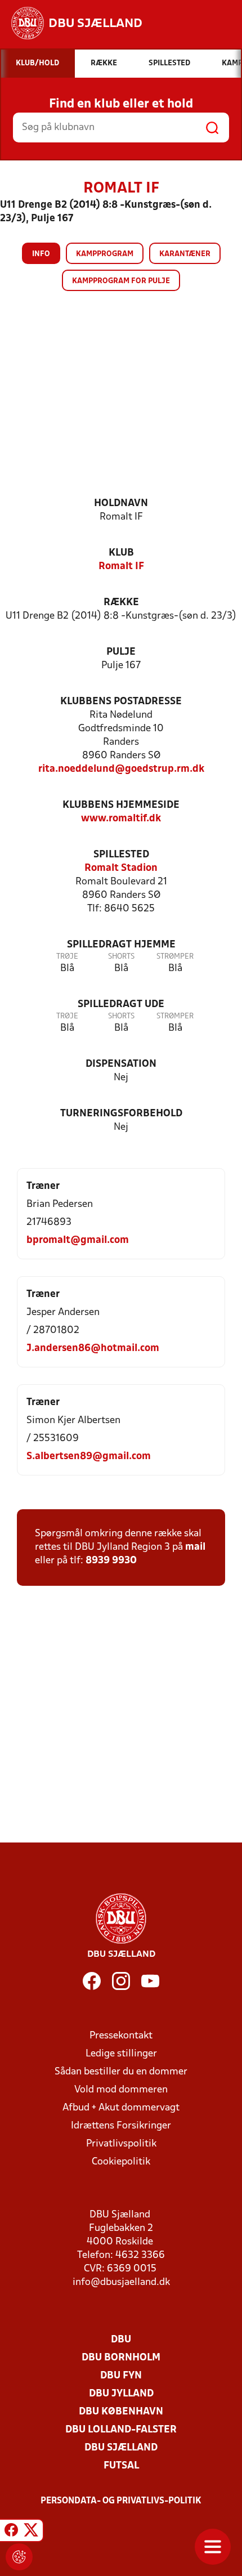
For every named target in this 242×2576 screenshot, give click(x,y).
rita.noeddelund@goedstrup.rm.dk (121, 769)
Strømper (175, 957)
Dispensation (121, 1064)
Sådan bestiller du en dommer (121, 2072)
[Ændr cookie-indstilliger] (19, 2557)
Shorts (121, 957)
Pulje (121, 652)
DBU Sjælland (121, 2448)
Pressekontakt (121, 2036)
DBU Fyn (121, 2376)
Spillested (121, 855)
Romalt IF (121, 567)
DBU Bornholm (121, 2358)
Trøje (67, 957)
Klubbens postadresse (121, 702)
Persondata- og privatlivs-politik (121, 2501)
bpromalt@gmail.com (78, 1240)
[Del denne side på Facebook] (11, 2532)
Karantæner (185, 254)
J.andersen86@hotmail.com (93, 1349)
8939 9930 (111, 1561)
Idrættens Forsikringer (121, 2126)
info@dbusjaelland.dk (121, 2282)
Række (121, 603)
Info (41, 254)
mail (195, 1547)
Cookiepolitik (121, 2162)
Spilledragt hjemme (121, 945)
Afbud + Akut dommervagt (121, 2108)
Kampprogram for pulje (121, 281)
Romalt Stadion (121, 868)
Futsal (121, 2466)
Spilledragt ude (121, 1005)
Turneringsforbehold (121, 1114)
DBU (121, 2340)
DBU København (121, 2412)
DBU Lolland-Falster (121, 2430)
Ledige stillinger (121, 2054)
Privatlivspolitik (121, 2144)
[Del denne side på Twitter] (31, 2532)
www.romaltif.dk (121, 819)
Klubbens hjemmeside (121, 805)
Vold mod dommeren (121, 2090)
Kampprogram (105, 254)
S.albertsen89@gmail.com (89, 1457)
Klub (121, 553)
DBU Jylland (121, 2394)
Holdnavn (121, 504)
